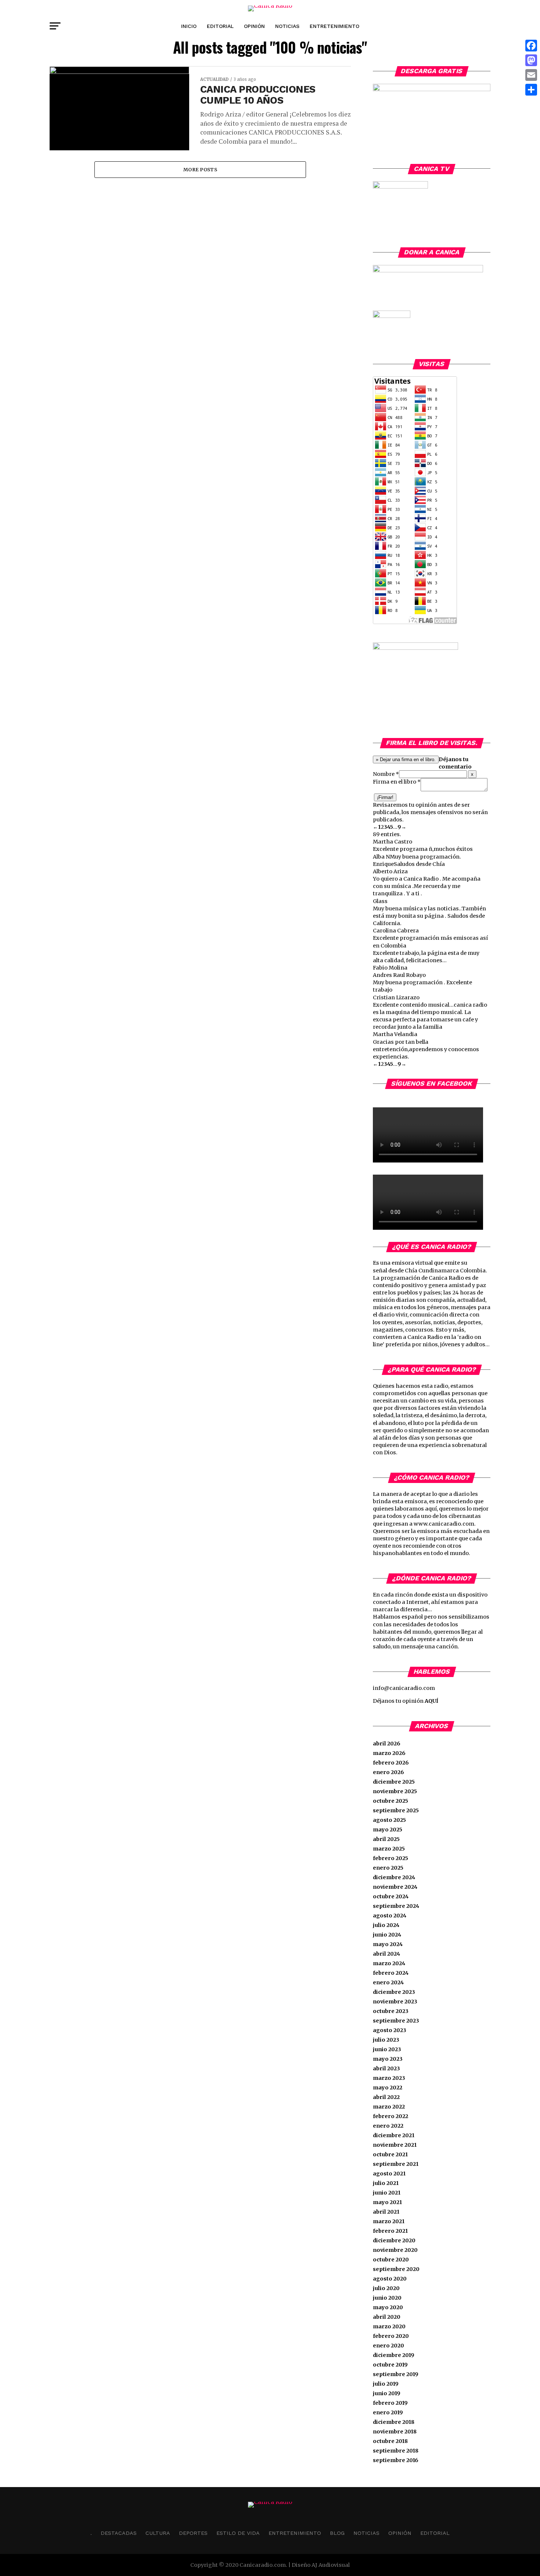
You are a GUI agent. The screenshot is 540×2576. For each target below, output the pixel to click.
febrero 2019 (390, 2403)
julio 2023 (386, 2040)
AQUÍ (431, 1701)
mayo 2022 (388, 2088)
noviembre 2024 (395, 1887)
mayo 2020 (388, 2307)
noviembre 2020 (395, 2250)
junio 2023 (387, 2049)
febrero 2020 (391, 2336)
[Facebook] (531, 46)
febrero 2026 (391, 1763)
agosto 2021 (389, 2174)
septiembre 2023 (396, 2021)
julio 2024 (386, 1925)
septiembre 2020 (396, 2269)
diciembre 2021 (394, 2135)
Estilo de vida (238, 2533)
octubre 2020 (391, 2260)
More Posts (200, 169)
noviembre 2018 (395, 2432)
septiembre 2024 (396, 1906)
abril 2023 (386, 2068)
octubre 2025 (390, 1801)
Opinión (254, 26)
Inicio (189, 26)
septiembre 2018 (396, 2451)
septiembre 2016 (396, 2460)
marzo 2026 (389, 1753)
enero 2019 (388, 2412)
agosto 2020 (390, 2279)
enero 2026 (388, 1772)
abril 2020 (387, 2317)
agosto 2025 (389, 1820)
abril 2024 (386, 1954)
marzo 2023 (389, 2078)
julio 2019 (386, 2384)
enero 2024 (388, 1982)
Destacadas (119, 2533)
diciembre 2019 (394, 2355)
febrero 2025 (390, 1858)
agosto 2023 (390, 2030)
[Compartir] (531, 90)
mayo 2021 (387, 2202)
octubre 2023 (391, 2011)
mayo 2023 (388, 2059)
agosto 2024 (390, 1916)
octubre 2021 (390, 2154)
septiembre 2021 (396, 2164)
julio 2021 (386, 2183)
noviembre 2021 (395, 2145)
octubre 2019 (390, 2365)
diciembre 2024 (394, 1877)
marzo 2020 (389, 2326)
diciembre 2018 (394, 2422)
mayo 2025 (388, 1830)
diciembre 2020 (394, 2240)
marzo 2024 (389, 1963)
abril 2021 (386, 2212)
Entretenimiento (334, 26)
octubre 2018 (390, 2441)
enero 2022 (388, 2126)
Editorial (220, 26)
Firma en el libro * (397, 782)
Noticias (287, 26)
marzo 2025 (389, 1849)
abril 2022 (386, 2097)
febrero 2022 (390, 2116)
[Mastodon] (531, 60)
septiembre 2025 (396, 1810)
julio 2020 (386, 2288)
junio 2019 (387, 2393)
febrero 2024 (391, 1973)
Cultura (158, 2533)
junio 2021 (387, 2193)
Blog (337, 2533)
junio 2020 (387, 2298)
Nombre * (386, 774)
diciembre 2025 (394, 1782)
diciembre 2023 (394, 1992)
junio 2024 (387, 1935)
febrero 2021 (390, 2231)
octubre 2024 (391, 1896)
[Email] (531, 75)
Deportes (193, 2533)
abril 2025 (386, 1839)
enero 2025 (388, 1868)
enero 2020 (388, 2346)
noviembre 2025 (395, 1791)
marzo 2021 (389, 2221)
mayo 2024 (388, 1944)
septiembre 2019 (396, 2374)
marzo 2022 (389, 2107)
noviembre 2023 (395, 2002)
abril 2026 (387, 1744)
